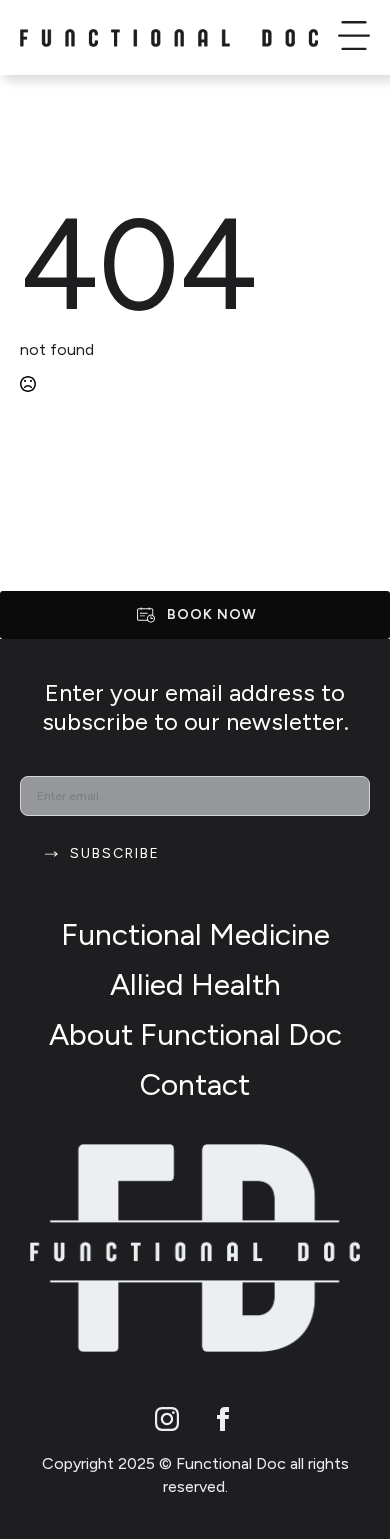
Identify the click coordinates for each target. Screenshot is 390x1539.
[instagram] (167, 1419)
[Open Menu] (354, 38)
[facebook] (223, 1419)
